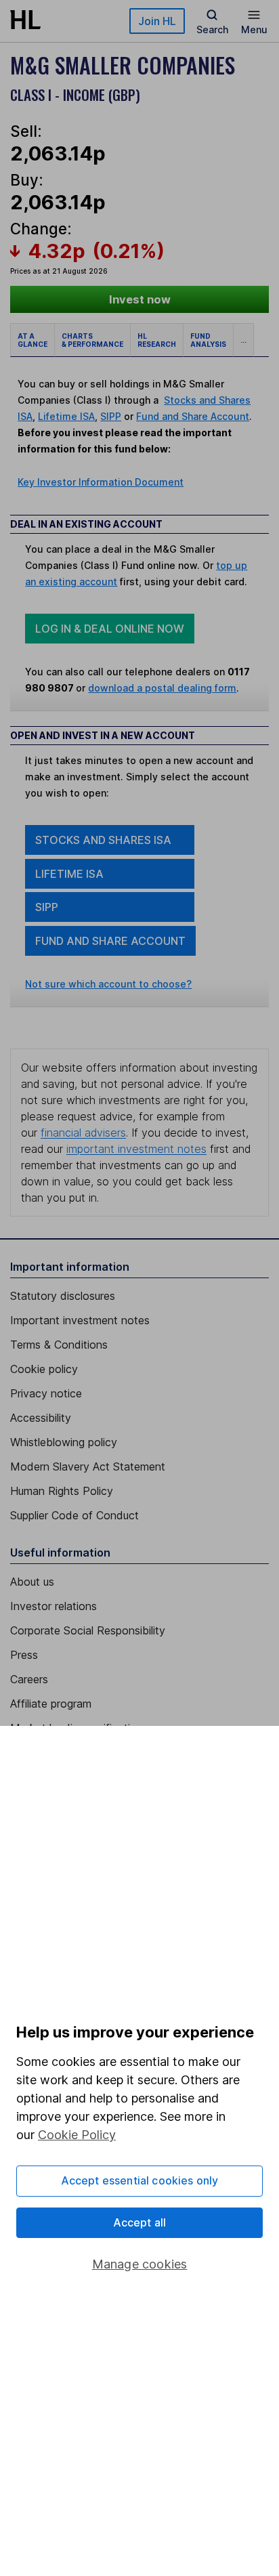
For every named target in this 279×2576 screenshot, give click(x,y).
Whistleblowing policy (64, 1442)
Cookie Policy (77, 2135)
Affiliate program (51, 1704)
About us (32, 1582)
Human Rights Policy (62, 1491)
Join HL (157, 21)
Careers (29, 1679)
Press (24, 1655)
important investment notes (136, 1149)
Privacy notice (46, 1393)
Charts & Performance (92, 340)
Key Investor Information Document (101, 482)
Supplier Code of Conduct (74, 1515)
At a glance (33, 340)
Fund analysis (208, 340)
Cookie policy (44, 1369)
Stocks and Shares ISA (103, 840)
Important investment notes (80, 1320)
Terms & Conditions (59, 1345)
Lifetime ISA (66, 416)
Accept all (140, 2222)
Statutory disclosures (63, 1296)
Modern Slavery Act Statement (88, 1466)
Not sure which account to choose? (108, 984)
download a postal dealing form (162, 688)
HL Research (157, 340)
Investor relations (53, 1606)
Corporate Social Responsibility (88, 1630)
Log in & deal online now (110, 629)
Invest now (140, 299)
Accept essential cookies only (140, 2180)
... (243, 340)
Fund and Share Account (193, 416)
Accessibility (41, 1418)
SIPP (111, 416)
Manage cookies (140, 2264)
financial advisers (83, 1133)
